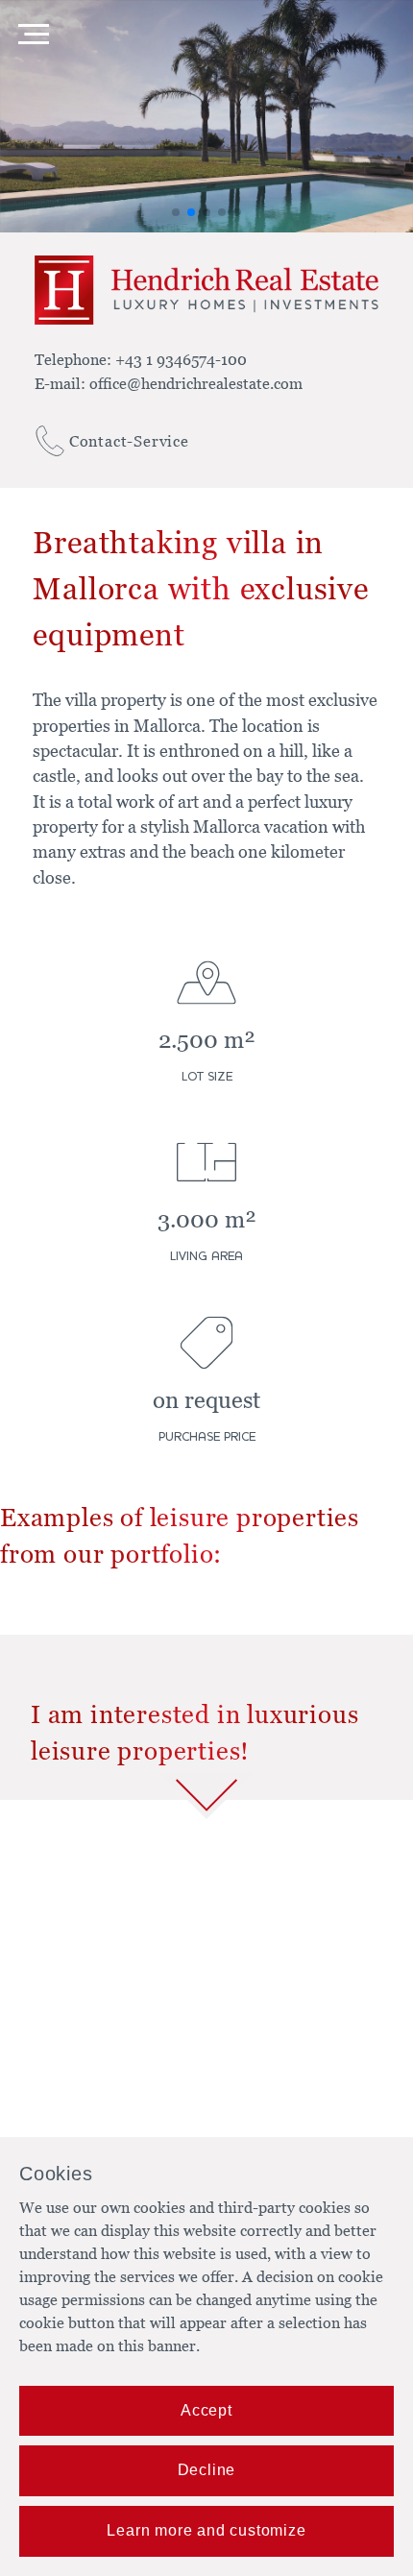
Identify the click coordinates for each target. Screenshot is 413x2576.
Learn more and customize (206, 2530)
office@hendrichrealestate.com (196, 383)
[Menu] (34, 34)
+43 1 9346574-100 (181, 359)
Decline (207, 2470)
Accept (206, 2410)
